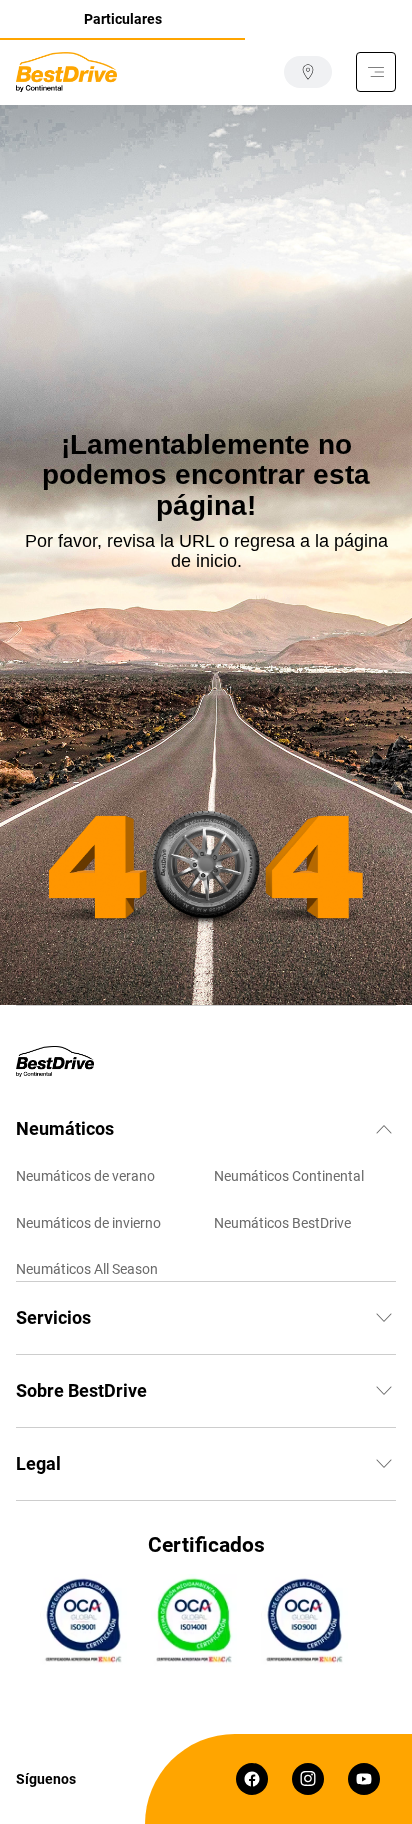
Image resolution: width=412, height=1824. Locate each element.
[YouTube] (364, 1779)
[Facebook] (252, 1779)
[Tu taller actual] (308, 72)
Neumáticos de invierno (88, 1223)
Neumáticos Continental (289, 1176)
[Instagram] (308, 1779)
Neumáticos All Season (87, 1269)
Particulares (123, 19)
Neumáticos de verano (85, 1176)
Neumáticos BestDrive (282, 1223)
